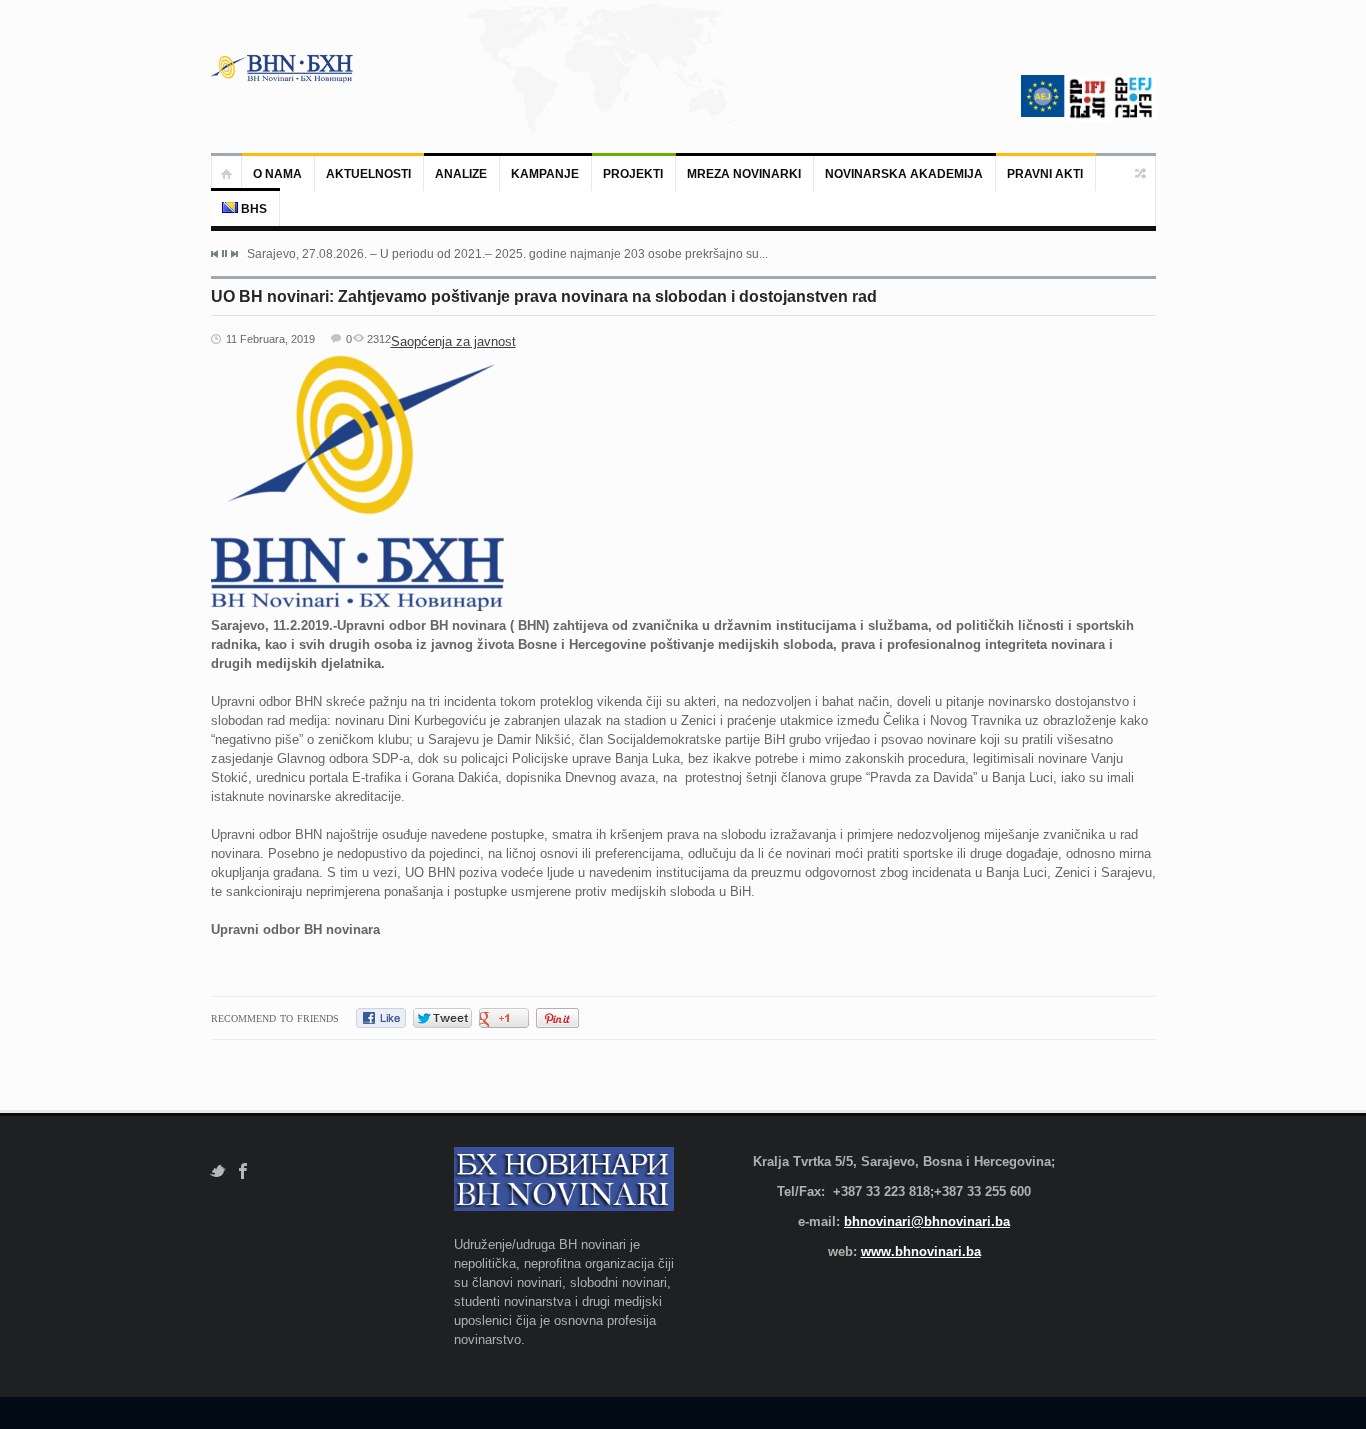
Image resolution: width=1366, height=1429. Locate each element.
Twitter (217, 1171)
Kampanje (545, 174)
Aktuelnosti (368, 174)
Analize (461, 174)
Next (234, 254)
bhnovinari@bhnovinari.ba (927, 1221)
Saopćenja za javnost (453, 341)
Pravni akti (1045, 174)
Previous (215, 254)
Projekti (633, 174)
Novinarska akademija (904, 174)
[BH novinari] (284, 68)
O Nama (277, 174)
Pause (224, 253)
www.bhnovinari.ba (921, 1251)
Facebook (243, 1171)
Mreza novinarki (744, 174)
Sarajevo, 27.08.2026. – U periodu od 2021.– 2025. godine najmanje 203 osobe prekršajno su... (507, 254)
